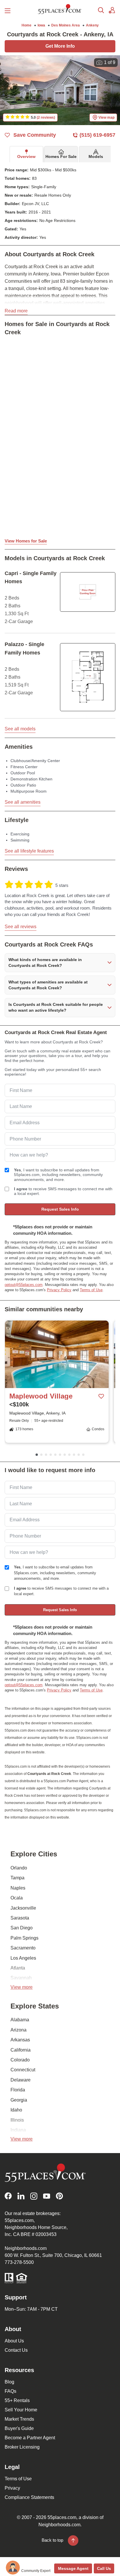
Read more (16, 311)
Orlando (19, 1868)
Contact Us (16, 2350)
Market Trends (19, 2419)
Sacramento (23, 1948)
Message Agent (73, 2568)
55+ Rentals (17, 2400)
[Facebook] (8, 2196)
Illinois (17, 2120)
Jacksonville (23, 1908)
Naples (18, 1888)
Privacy (12, 2488)
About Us (14, 2341)
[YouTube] (47, 2196)
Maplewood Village (41, 1396)
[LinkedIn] (21, 2196)
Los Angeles (23, 1958)
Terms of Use (91, 1290)
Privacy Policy (59, 1290)
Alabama (20, 2020)
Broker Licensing (22, 2447)
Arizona (18, 2030)
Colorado (20, 2060)
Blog (9, 2382)
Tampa (17, 1878)
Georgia (19, 2100)
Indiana (18, 2130)
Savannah (21, 1978)
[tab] (26, 154)
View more (22, 1987)
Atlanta (18, 1968)
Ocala (17, 1898)
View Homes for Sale (26, 541)
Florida (18, 2090)
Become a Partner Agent (30, 2438)
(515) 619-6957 (97, 135)
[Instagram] (34, 2196)
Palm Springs (24, 1938)
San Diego (22, 1928)
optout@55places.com (24, 1285)
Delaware (21, 2080)
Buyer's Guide (19, 2428)
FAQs (10, 2391)
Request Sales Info (60, 1209)
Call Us (104, 2568)
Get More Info (60, 46)
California (21, 2050)
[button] (60, 963)
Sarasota (20, 1918)
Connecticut (23, 2070)
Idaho (16, 2110)
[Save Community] (101, 1396)
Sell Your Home (21, 2410)
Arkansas (20, 2040)
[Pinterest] (59, 2196)
